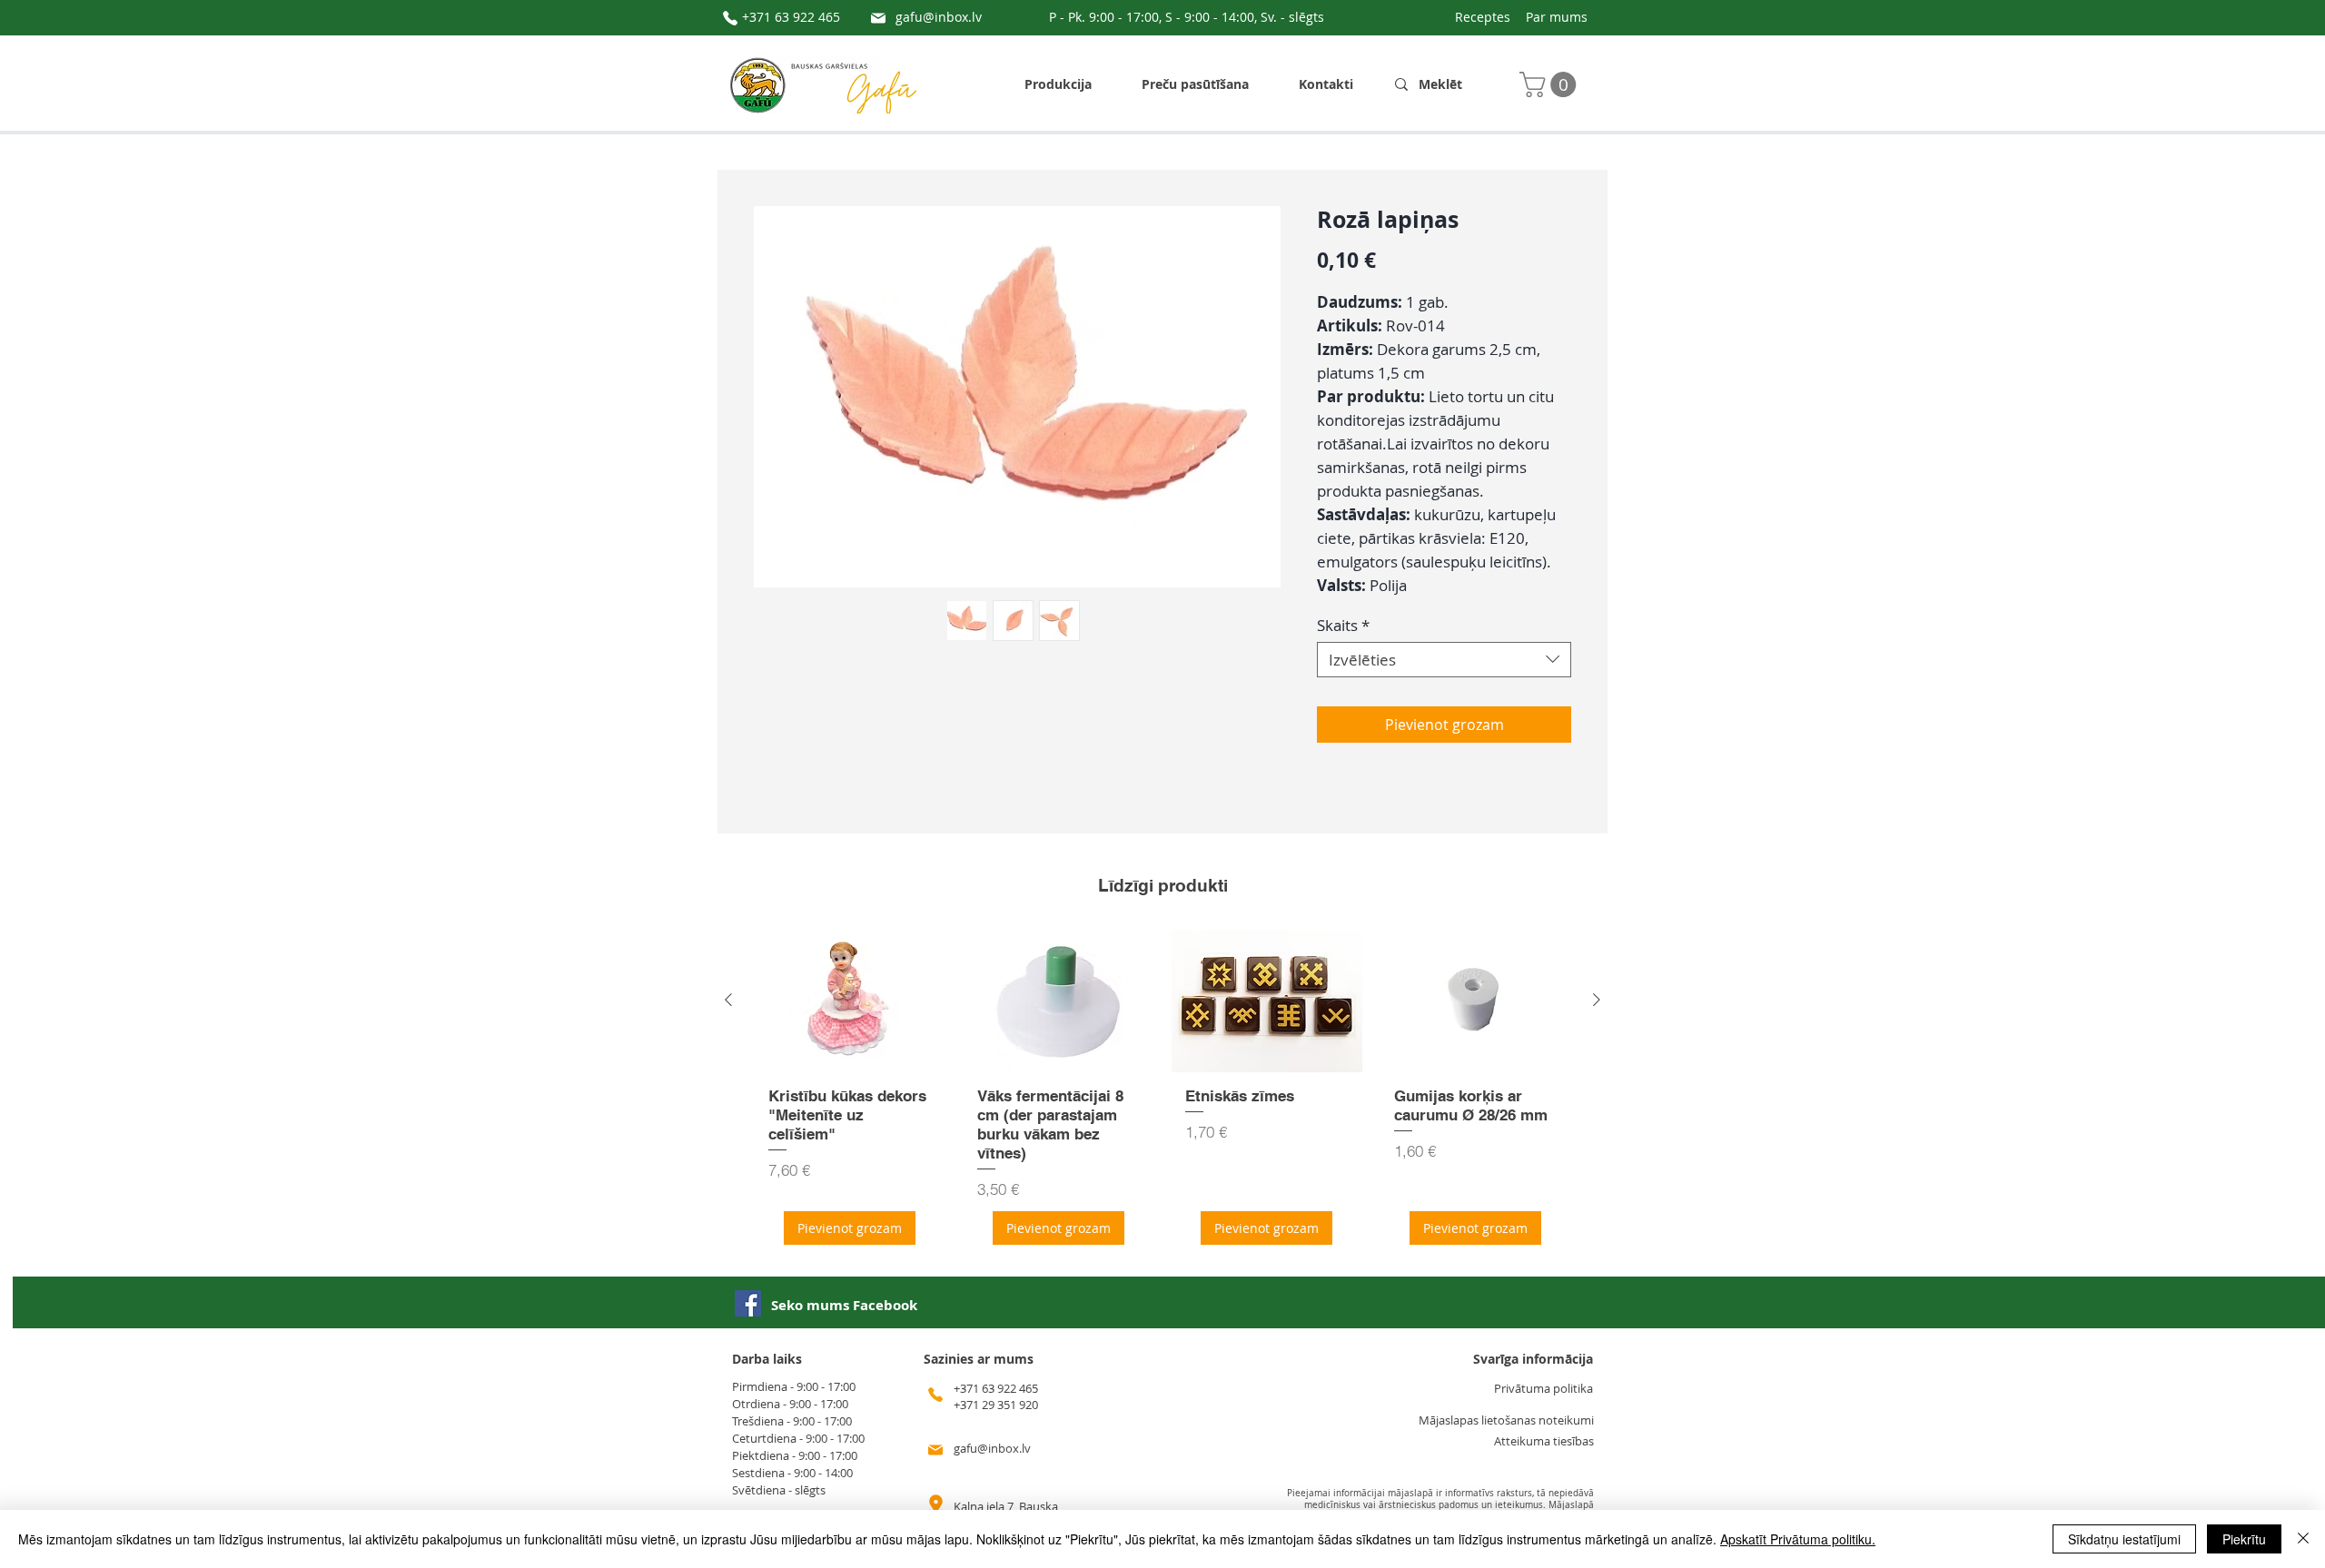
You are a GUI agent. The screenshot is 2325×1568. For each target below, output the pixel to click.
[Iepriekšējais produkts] (728, 1000)
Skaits (1343, 625)
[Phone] (730, 18)
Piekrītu (2244, 1539)
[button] (1551, 84)
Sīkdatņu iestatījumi (2124, 1539)
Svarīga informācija (1533, 1359)
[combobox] (1444, 660)
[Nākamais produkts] (1597, 1000)
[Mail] (878, 18)
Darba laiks (767, 1359)
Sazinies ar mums (979, 1359)
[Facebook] (748, 1303)
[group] (1162, 1094)
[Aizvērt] (2303, 1539)
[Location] (935, 1507)
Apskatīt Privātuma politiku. (1798, 1539)
